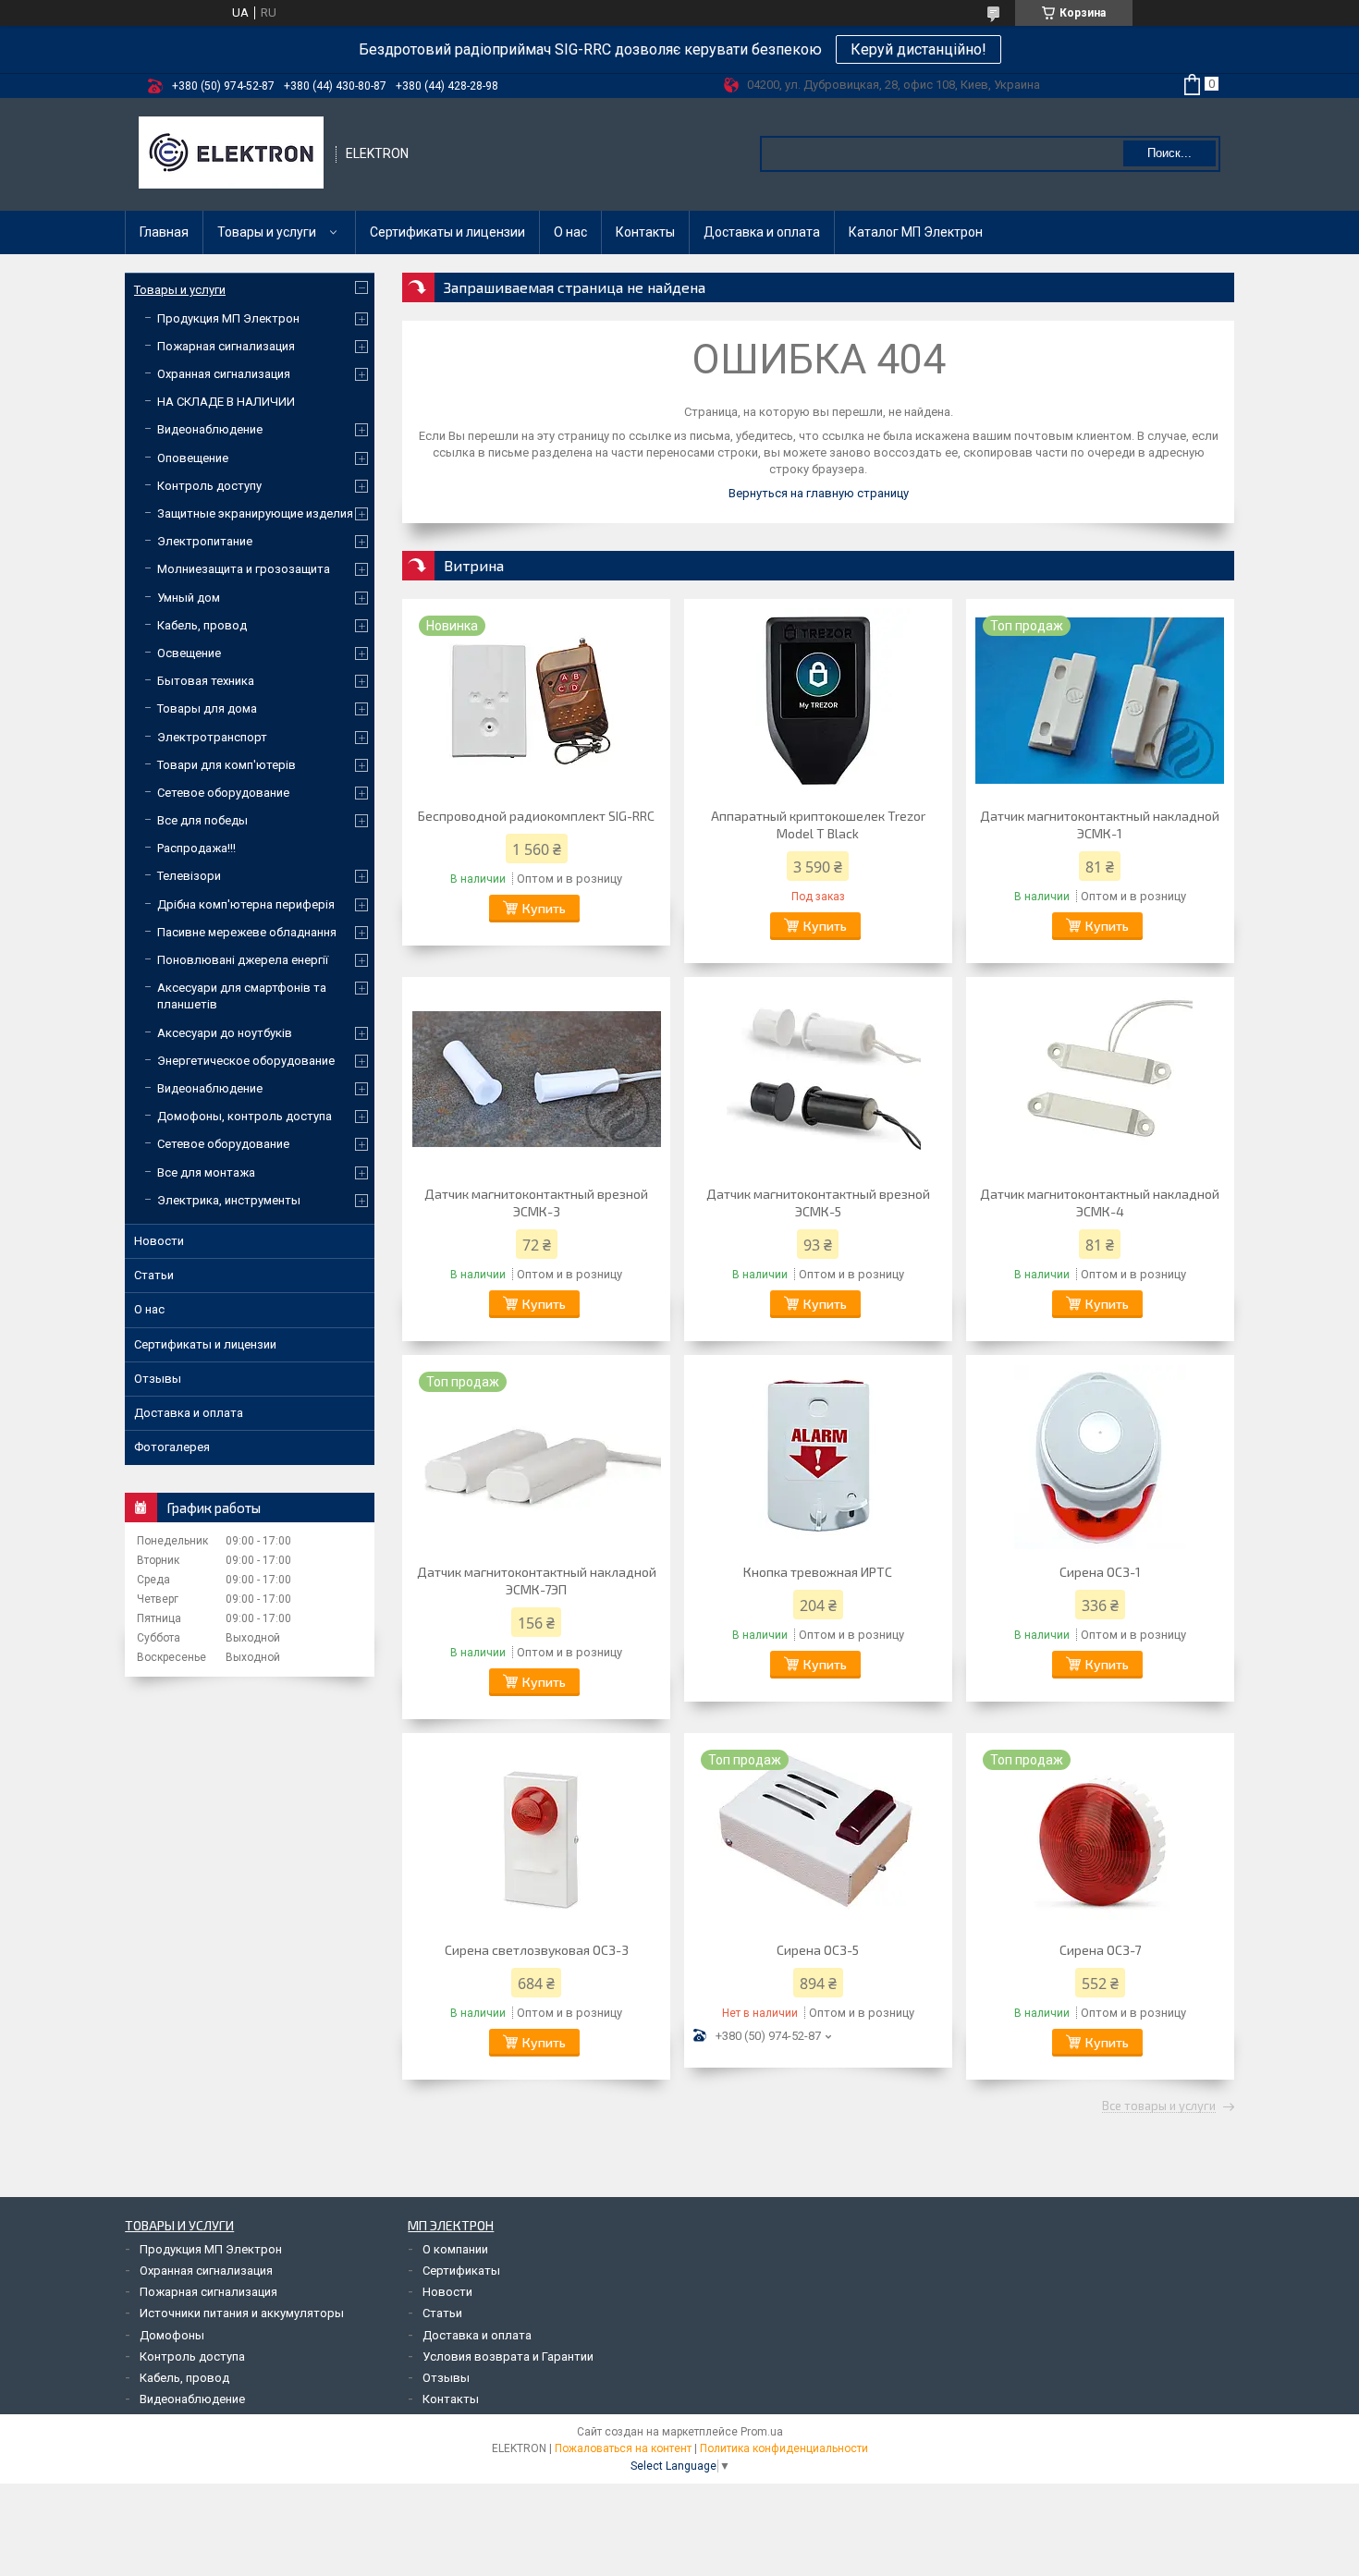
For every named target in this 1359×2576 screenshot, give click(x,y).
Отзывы (158, 1379)
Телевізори (189, 876)
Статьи (154, 1275)
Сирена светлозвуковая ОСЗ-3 (537, 1950)
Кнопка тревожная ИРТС (818, 1572)
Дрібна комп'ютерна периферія (246, 904)
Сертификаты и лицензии (447, 232)
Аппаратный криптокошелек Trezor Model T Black (818, 824)
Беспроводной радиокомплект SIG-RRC (536, 816)
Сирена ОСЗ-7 (1100, 1950)
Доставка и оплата (762, 232)
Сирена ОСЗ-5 (818, 1950)
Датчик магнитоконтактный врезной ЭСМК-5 (818, 1203)
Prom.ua (762, 2432)
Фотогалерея (172, 1447)
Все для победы (202, 820)
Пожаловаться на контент (623, 2448)
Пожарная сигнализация (226, 346)
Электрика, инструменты (229, 1200)
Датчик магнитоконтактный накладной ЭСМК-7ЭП (537, 1581)
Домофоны (172, 2335)
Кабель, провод (202, 625)
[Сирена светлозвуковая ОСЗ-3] (536, 1835)
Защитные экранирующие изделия (255, 513)
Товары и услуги (267, 232)
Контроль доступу (209, 486)
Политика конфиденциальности (784, 2448)
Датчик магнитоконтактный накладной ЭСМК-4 (1100, 1203)
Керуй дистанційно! (918, 49)
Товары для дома (207, 708)
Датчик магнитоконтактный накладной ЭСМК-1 (1100, 824)
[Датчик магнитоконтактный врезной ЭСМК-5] (818, 1079)
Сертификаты (461, 2271)
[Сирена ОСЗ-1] (1100, 1457)
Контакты (645, 232)
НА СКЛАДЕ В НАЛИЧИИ (226, 402)
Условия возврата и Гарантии (508, 2356)
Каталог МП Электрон (916, 232)
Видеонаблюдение (210, 429)
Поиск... (1169, 153)
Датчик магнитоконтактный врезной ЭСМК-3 (536, 1203)
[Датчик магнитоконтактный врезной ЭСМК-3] (536, 1079)
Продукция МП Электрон (228, 318)
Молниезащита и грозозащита (244, 569)
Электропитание (205, 541)
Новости (159, 1241)
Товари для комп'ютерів (226, 765)
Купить (544, 908)
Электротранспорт (212, 737)
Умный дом (189, 598)
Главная (164, 232)
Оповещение (193, 458)
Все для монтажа (206, 1172)
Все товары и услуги (1159, 2106)
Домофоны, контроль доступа (245, 1116)
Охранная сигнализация (224, 374)
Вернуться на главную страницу (819, 493)
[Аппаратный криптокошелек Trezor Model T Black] (818, 701)
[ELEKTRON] (231, 154)
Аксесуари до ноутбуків (225, 1033)
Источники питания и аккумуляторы (242, 2313)
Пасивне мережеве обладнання (247, 932)
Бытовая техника (206, 681)
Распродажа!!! (196, 848)
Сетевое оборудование (223, 793)
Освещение (189, 653)
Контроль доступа (192, 2356)
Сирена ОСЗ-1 (1100, 1572)
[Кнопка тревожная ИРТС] (818, 1457)
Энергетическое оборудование (246, 1061)
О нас (570, 232)
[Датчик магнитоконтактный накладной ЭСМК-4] (1100, 1079)
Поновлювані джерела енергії (243, 960)
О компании (455, 2249)
